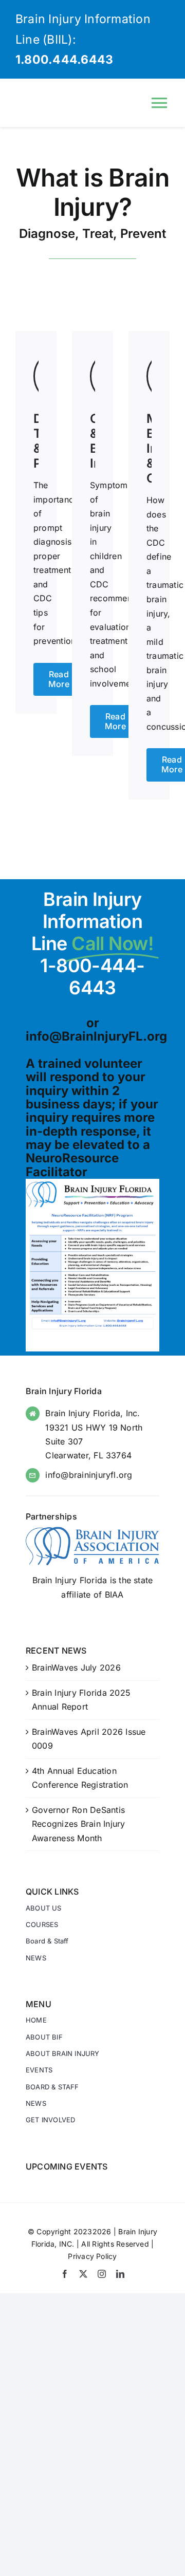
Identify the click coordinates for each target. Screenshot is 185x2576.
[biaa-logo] (92, 1531)
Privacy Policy (92, 2256)
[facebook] (65, 2274)
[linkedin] (120, 2274)
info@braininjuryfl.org (89, 1475)
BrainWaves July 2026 (76, 1667)
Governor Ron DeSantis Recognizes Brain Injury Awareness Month (79, 1824)
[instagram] (102, 2274)
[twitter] (83, 2274)
